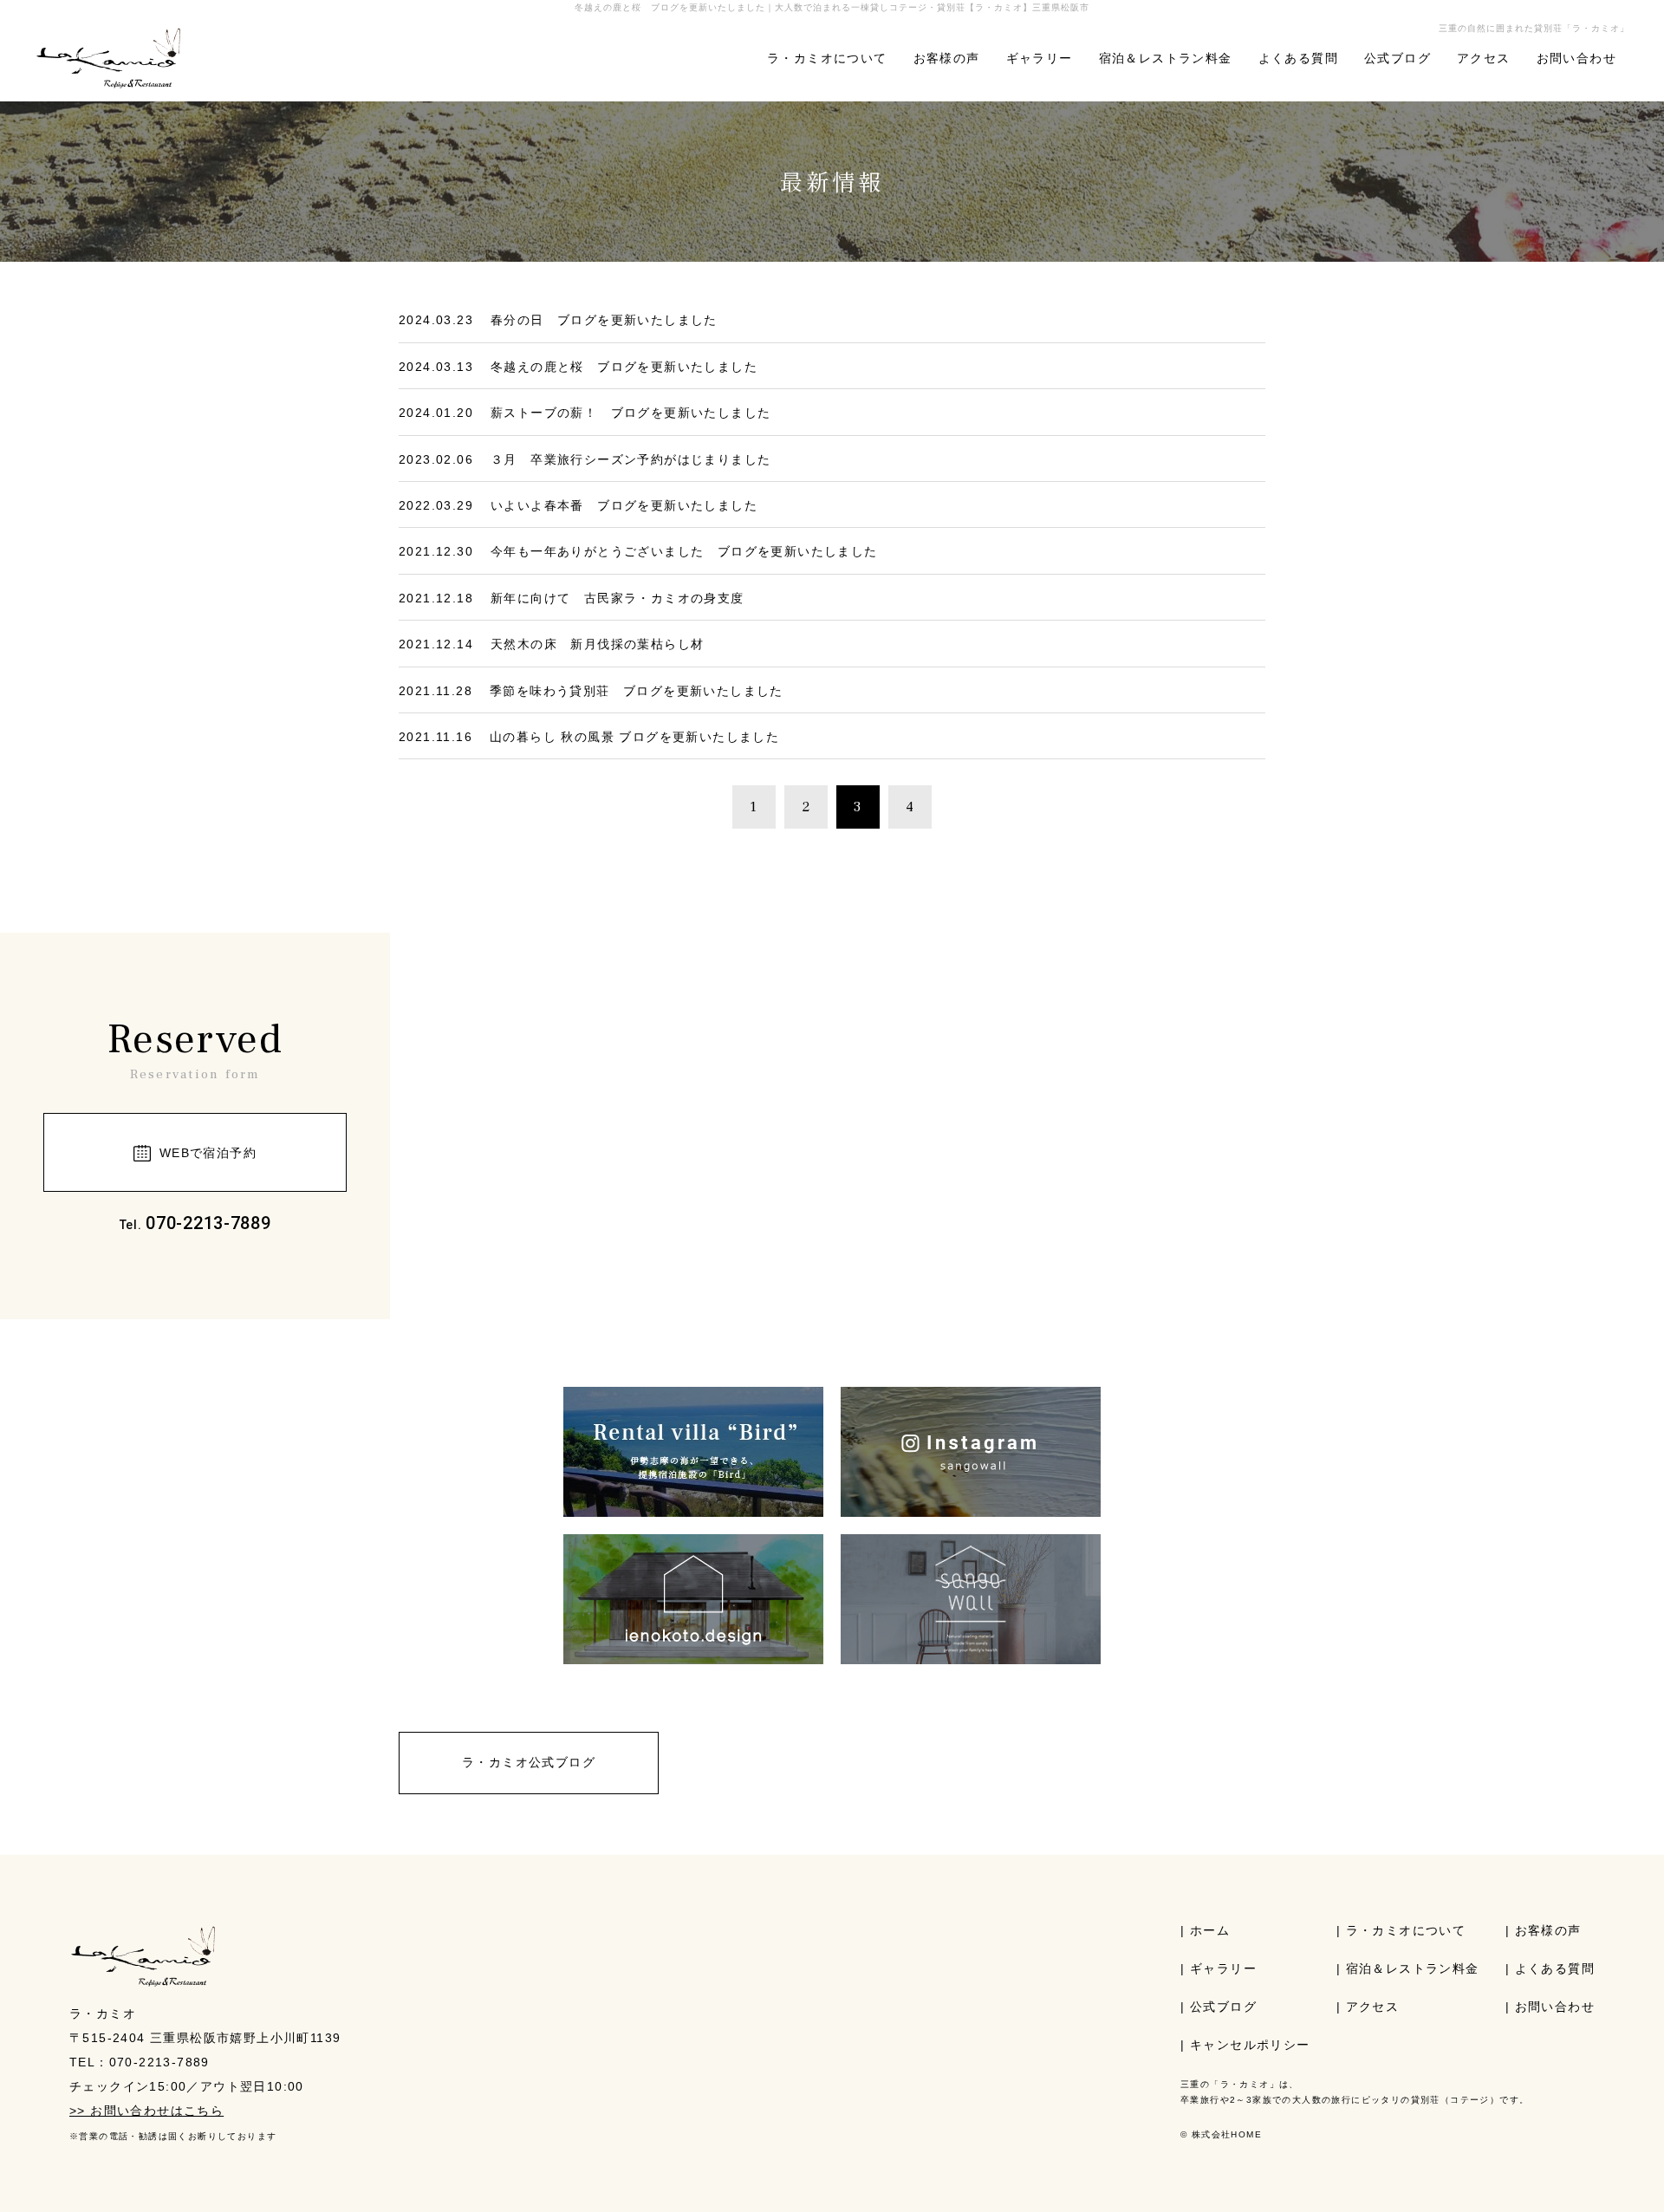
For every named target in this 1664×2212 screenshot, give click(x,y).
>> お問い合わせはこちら (146, 2111)
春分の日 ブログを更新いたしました (604, 320)
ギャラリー (1040, 58)
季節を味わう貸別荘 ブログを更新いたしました (637, 691)
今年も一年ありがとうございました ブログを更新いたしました (684, 551)
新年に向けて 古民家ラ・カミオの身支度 (617, 598)
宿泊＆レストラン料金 (1166, 58)
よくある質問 (1298, 58)
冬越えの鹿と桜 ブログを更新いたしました (624, 367)
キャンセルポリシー (1250, 2045)
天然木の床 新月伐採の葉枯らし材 (597, 644)
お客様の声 (947, 58)
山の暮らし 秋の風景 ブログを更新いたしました (648, 737)
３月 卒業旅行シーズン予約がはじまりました (630, 459)
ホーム (1210, 1930)
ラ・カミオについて (827, 58)
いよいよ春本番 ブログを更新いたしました (624, 505)
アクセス (1484, 58)
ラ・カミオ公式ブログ (529, 1762)
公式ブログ (1397, 58)
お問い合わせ (1576, 58)
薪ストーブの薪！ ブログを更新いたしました (630, 413)
